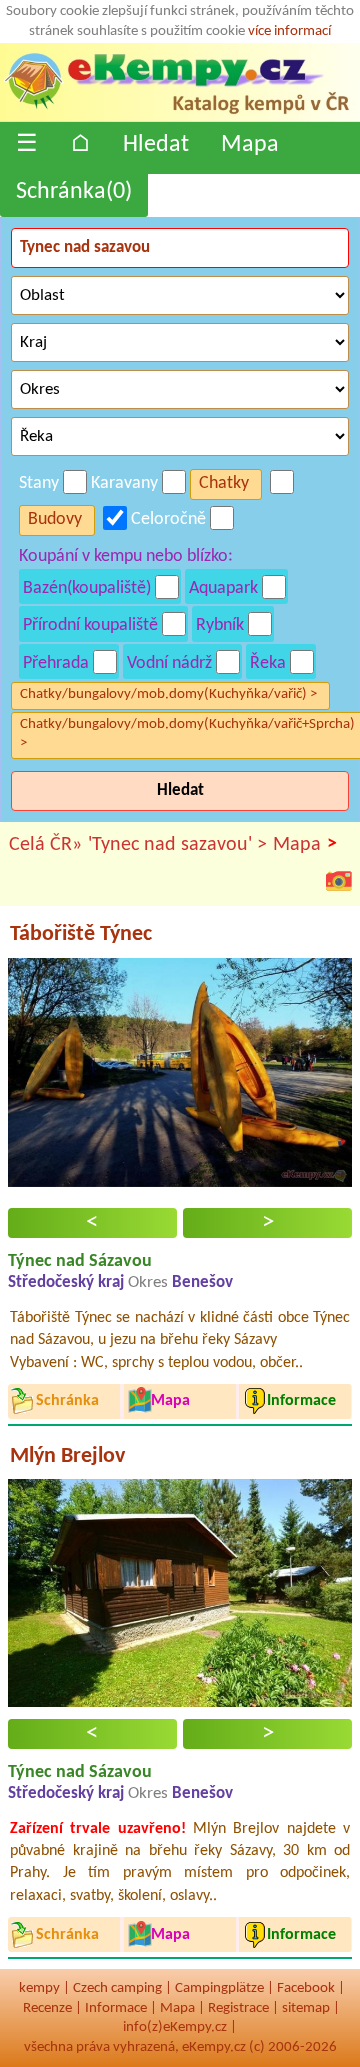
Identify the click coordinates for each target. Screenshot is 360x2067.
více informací (289, 31)
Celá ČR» (45, 845)
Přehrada (56, 663)
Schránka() (74, 192)
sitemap (306, 2008)
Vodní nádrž (169, 663)
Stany (39, 483)
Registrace (238, 2008)
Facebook (306, 1988)
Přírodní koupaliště (90, 625)
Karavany (124, 483)
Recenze (47, 2008)
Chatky (224, 483)
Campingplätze (219, 1988)
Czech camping (117, 1988)
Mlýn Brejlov (67, 1456)
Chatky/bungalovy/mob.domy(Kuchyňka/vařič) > (168, 694)
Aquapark (223, 588)
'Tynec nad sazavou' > (177, 845)
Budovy (55, 519)
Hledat (156, 145)
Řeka (268, 663)
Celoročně (168, 519)
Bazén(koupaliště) (87, 588)
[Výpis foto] (339, 880)
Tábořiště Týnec (81, 934)
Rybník (220, 625)
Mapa (250, 145)
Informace (116, 2008)
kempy (39, 1988)
